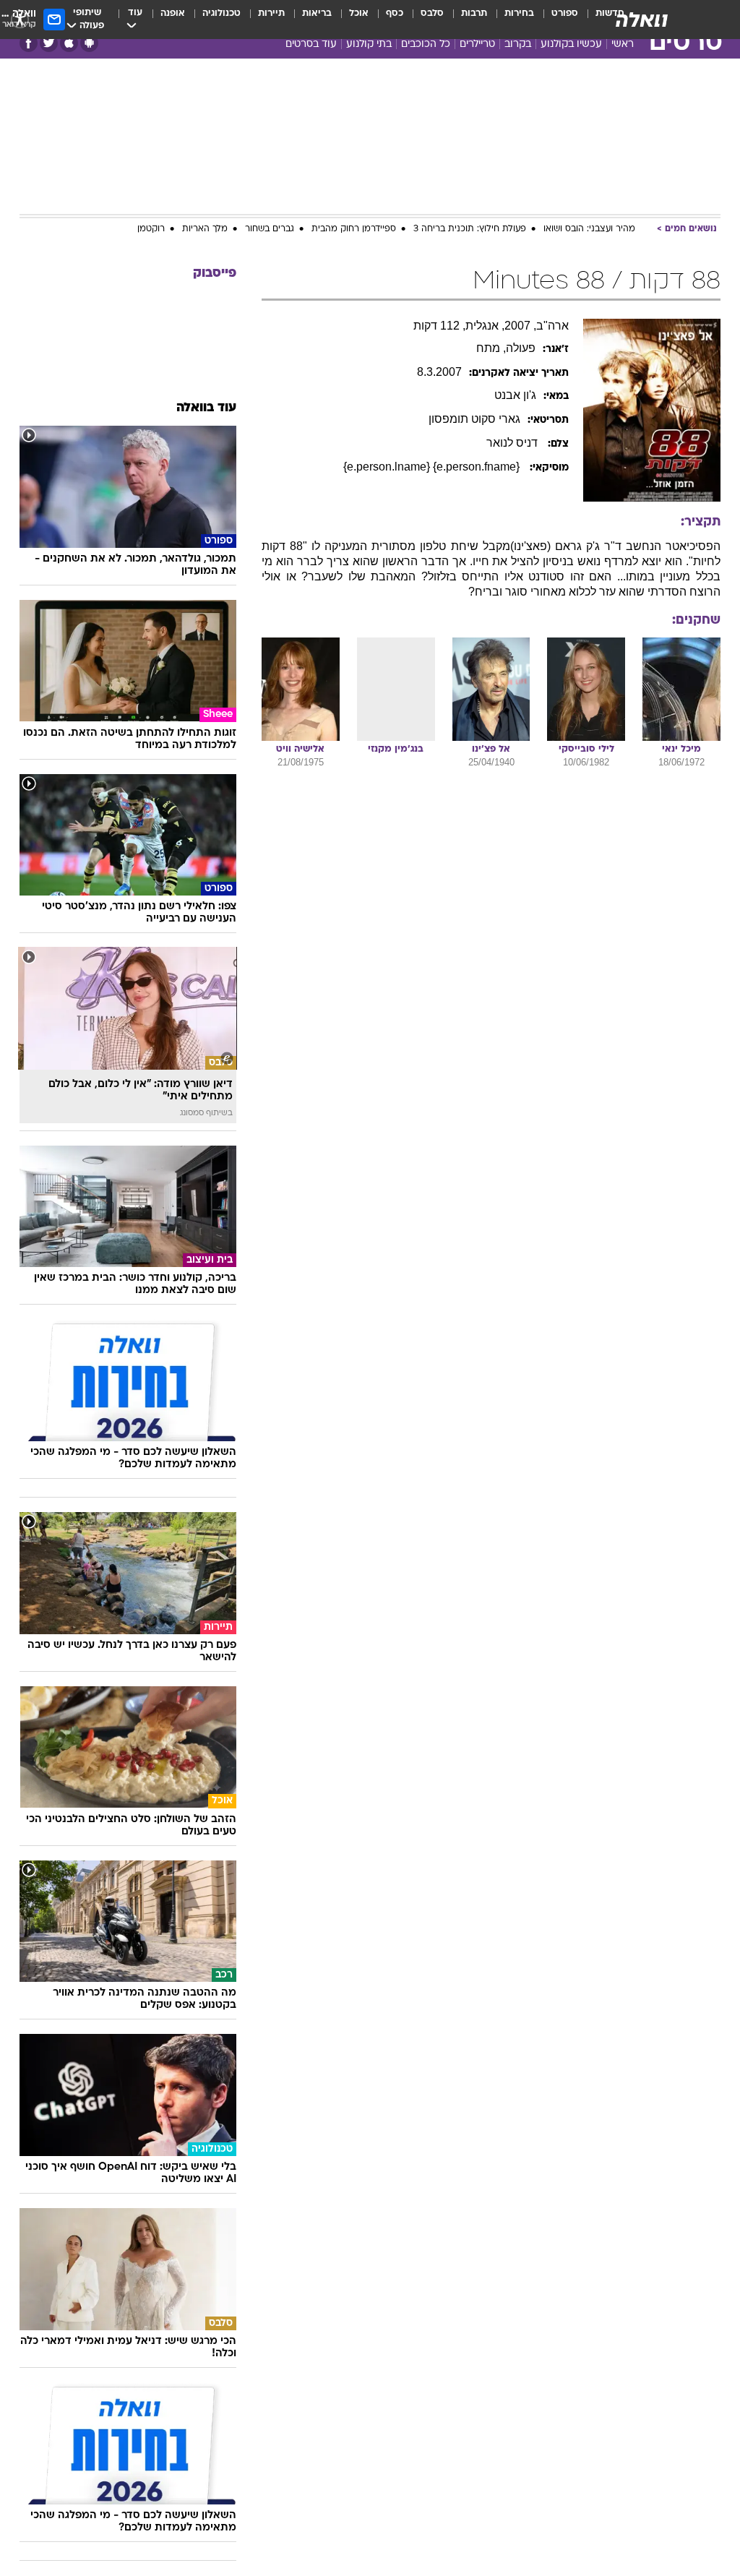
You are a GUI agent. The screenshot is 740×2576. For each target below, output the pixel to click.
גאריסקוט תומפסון (474, 419)
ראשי (623, 44)
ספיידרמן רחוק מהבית (354, 229)
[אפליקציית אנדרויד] (89, 43)
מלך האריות (205, 229)
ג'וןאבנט (515, 395)
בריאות (317, 13)
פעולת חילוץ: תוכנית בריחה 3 (470, 229)
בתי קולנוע (369, 44)
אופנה (173, 13)
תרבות (474, 13)
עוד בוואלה (206, 408)
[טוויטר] (49, 43)
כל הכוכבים (426, 44)
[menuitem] (556, 20)
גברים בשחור (270, 229)
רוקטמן (151, 229)
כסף (395, 13)
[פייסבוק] (29, 43)
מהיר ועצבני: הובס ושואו (589, 229)
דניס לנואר (513, 443)
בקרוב (518, 44)
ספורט (565, 13)
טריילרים (477, 44)
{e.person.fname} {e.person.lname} (433, 467)
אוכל (359, 13)
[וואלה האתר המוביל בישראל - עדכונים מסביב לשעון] (642, 20)
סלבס (432, 13)
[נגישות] (20, 19)
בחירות (519, 13)
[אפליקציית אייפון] (69, 43)
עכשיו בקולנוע (571, 44)
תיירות (271, 13)
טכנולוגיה (221, 13)
